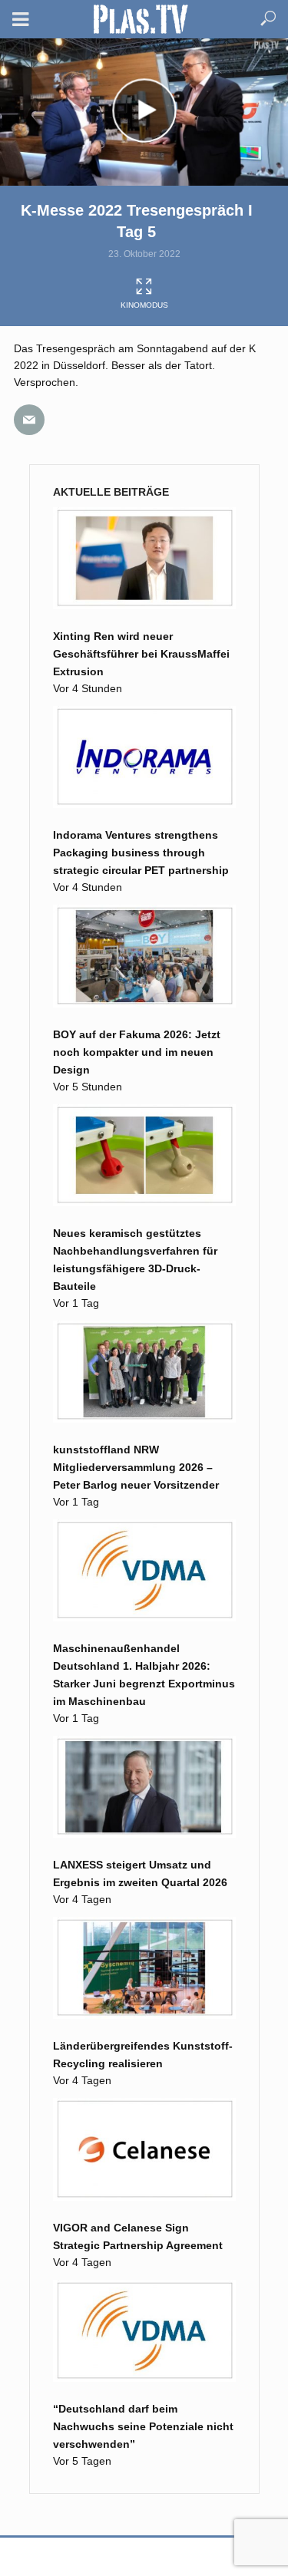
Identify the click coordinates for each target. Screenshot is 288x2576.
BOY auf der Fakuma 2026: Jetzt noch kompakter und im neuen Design (137, 1052)
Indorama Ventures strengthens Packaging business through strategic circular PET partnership (141, 853)
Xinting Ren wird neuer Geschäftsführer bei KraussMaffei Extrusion (141, 654)
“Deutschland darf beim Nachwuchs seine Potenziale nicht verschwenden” (143, 2426)
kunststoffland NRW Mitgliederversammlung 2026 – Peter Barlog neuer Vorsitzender (136, 1467)
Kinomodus (144, 305)
